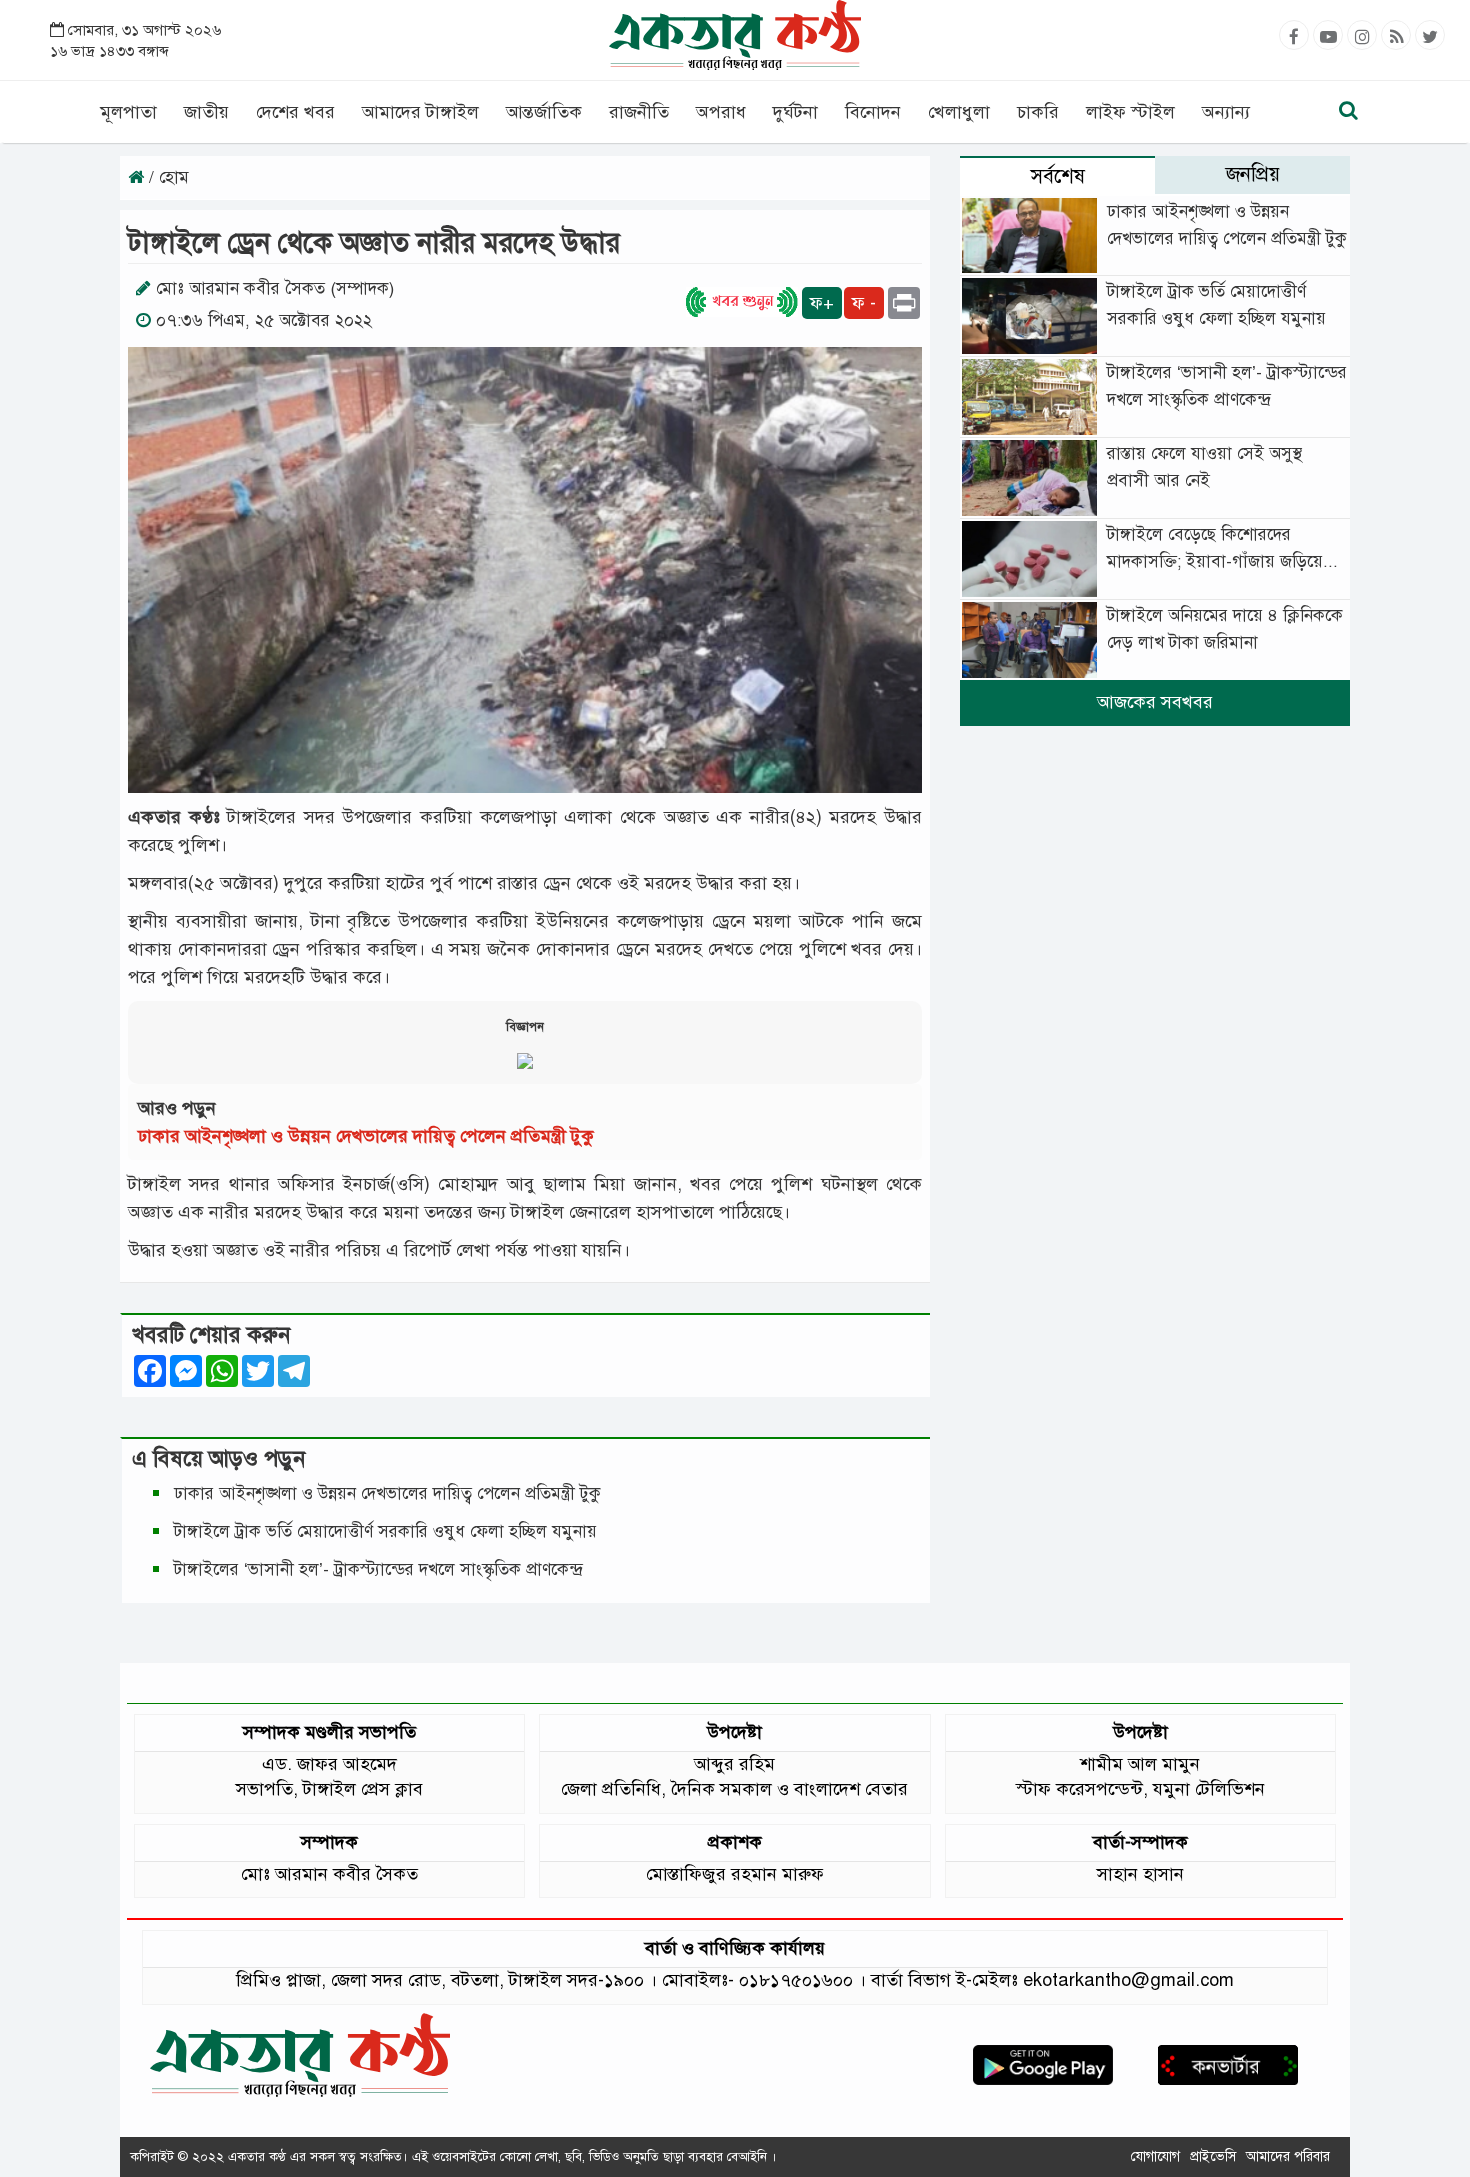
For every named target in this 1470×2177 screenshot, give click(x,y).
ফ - (864, 303)
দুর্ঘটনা (795, 112)
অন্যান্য (1226, 112)
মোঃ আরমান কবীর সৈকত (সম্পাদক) (275, 288)
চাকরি (1038, 112)
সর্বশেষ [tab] (1058, 176)
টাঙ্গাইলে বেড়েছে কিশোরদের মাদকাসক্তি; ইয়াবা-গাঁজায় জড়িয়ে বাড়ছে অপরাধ (1215, 561)
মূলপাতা (128, 112)
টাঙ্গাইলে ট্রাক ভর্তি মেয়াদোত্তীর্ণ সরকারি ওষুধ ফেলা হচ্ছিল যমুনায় (385, 1531)
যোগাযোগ (1155, 2156)
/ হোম (166, 177)
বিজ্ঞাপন (525, 1027)
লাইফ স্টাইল (1130, 112)
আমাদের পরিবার (1288, 2156)
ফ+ (822, 303)
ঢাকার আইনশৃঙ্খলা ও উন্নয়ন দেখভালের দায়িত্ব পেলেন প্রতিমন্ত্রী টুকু (366, 1136)
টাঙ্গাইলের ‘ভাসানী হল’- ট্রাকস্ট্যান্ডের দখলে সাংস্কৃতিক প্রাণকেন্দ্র (383, 1569)
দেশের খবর (295, 112)
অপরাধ (721, 112)
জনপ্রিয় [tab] (1253, 174)
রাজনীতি (639, 112)
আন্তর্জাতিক (544, 112)
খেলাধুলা (959, 112)
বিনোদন (873, 112)
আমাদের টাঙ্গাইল (420, 112)
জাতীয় (206, 112)
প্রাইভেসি (1213, 2156)
